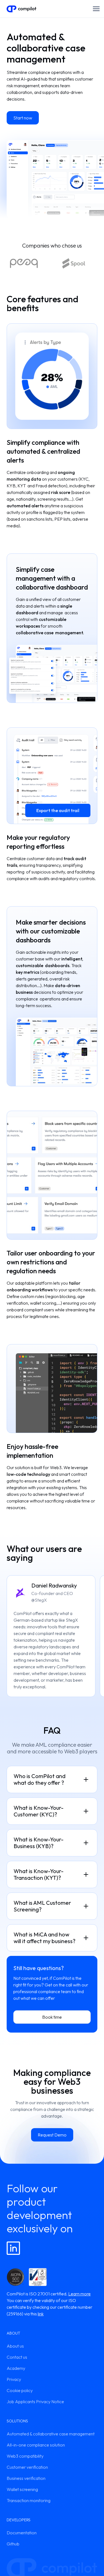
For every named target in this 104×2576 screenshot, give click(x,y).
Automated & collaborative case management (51, 2434)
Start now (23, 118)
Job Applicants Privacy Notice (35, 2402)
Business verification (26, 2478)
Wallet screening (22, 2489)
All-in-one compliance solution (36, 2445)
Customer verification (27, 2467)
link (41, 2314)
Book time (52, 2017)
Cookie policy (20, 2390)
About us (15, 2346)
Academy (16, 2368)
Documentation (22, 2533)
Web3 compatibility (25, 2456)
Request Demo (52, 2135)
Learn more (79, 2294)
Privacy (14, 2379)
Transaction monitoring (29, 2500)
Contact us (17, 2357)
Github (13, 2544)
